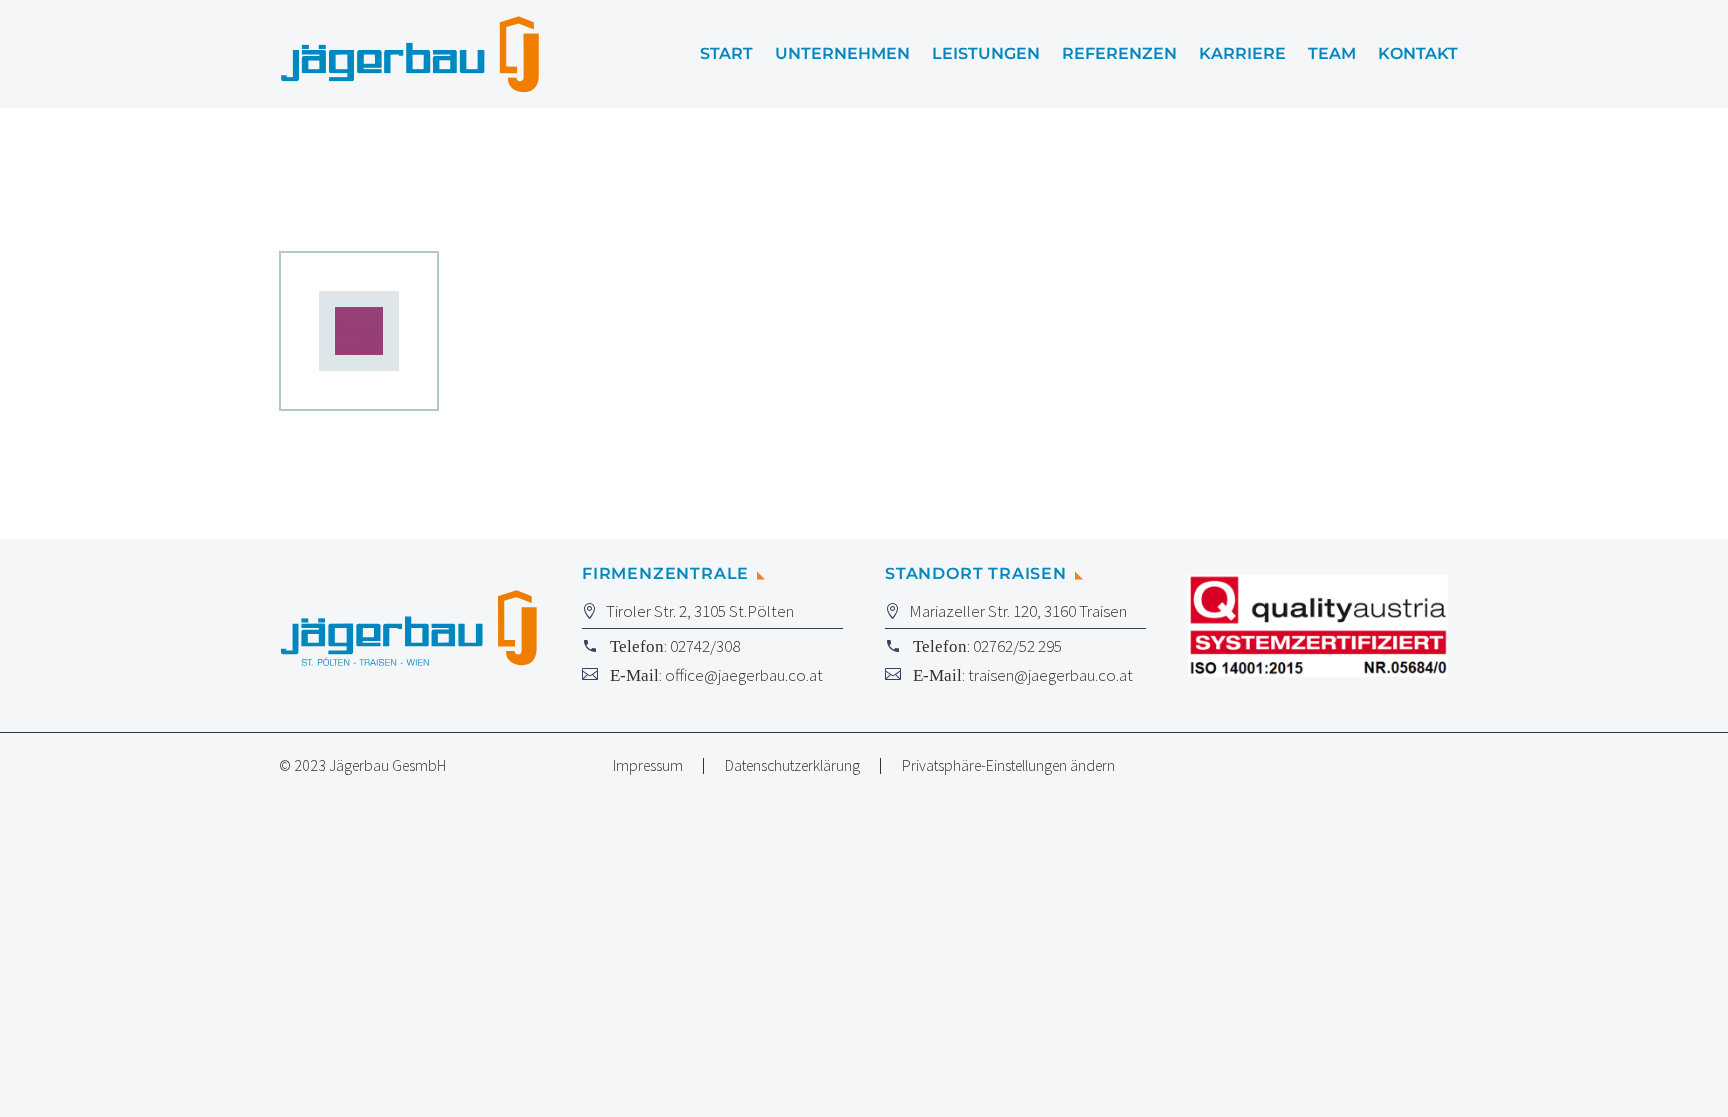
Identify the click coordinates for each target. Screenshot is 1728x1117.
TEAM (1332, 54)
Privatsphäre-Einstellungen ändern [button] (1008, 766)
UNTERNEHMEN (842, 54)
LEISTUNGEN (986, 54)
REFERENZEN (1119, 54)
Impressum (648, 766)
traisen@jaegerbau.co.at (1050, 675)
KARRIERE (1242, 54)
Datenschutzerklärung (792, 766)
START (726, 54)
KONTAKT (1418, 54)
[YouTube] (1443, 767)
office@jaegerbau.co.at (744, 675)
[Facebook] (1417, 767)
